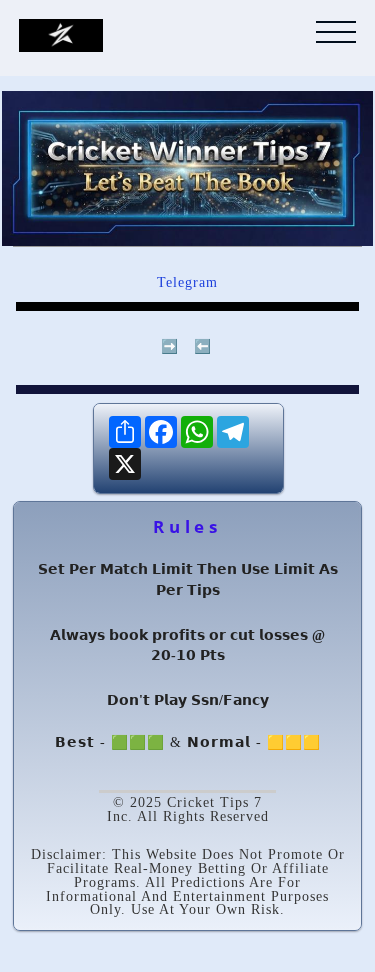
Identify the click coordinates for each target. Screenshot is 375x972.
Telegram (187, 282)
